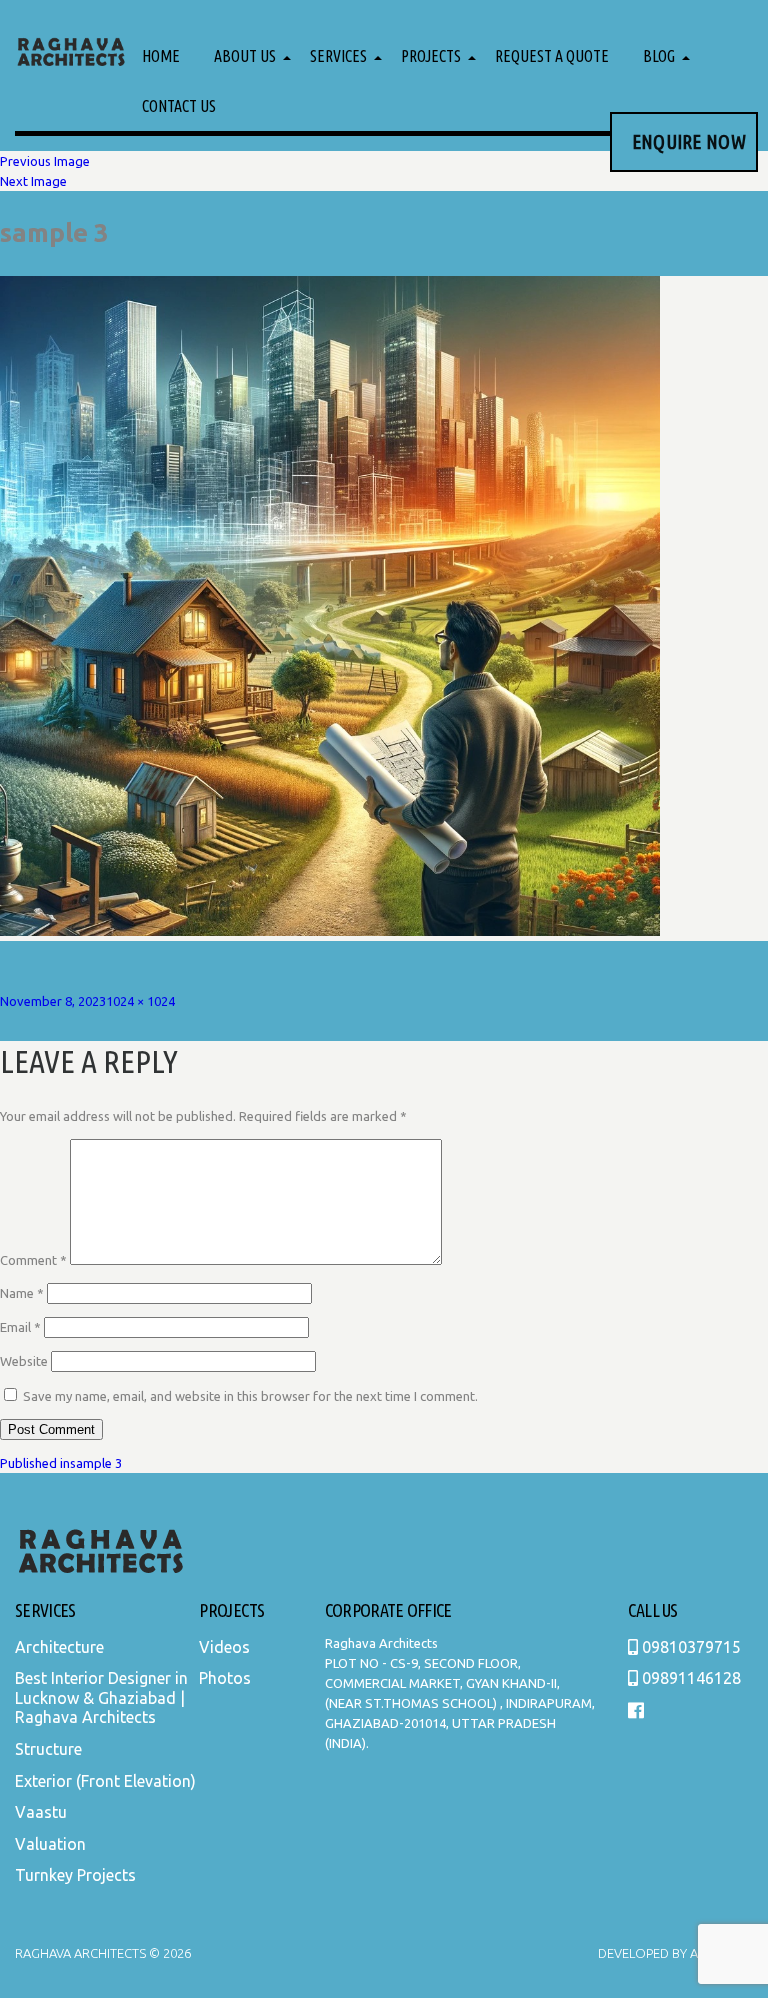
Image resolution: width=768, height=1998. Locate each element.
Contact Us (179, 106)
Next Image (33, 181)
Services (338, 56)
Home (161, 56)
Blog (659, 56)
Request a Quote (552, 56)
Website (24, 1361)
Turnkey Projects (75, 1875)
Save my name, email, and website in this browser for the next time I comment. (250, 1396)
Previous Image (45, 161)
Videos (224, 1647)
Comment (33, 1260)
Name (22, 1293)
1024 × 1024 (140, 1001)
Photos (225, 1678)
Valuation (50, 1844)
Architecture (59, 1647)
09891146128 (689, 1678)
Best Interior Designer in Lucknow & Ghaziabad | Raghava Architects (101, 1697)
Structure (48, 1749)
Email (20, 1327)
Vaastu (41, 1812)
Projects (431, 56)
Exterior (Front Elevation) (105, 1781)
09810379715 (689, 1647)
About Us (245, 56)
